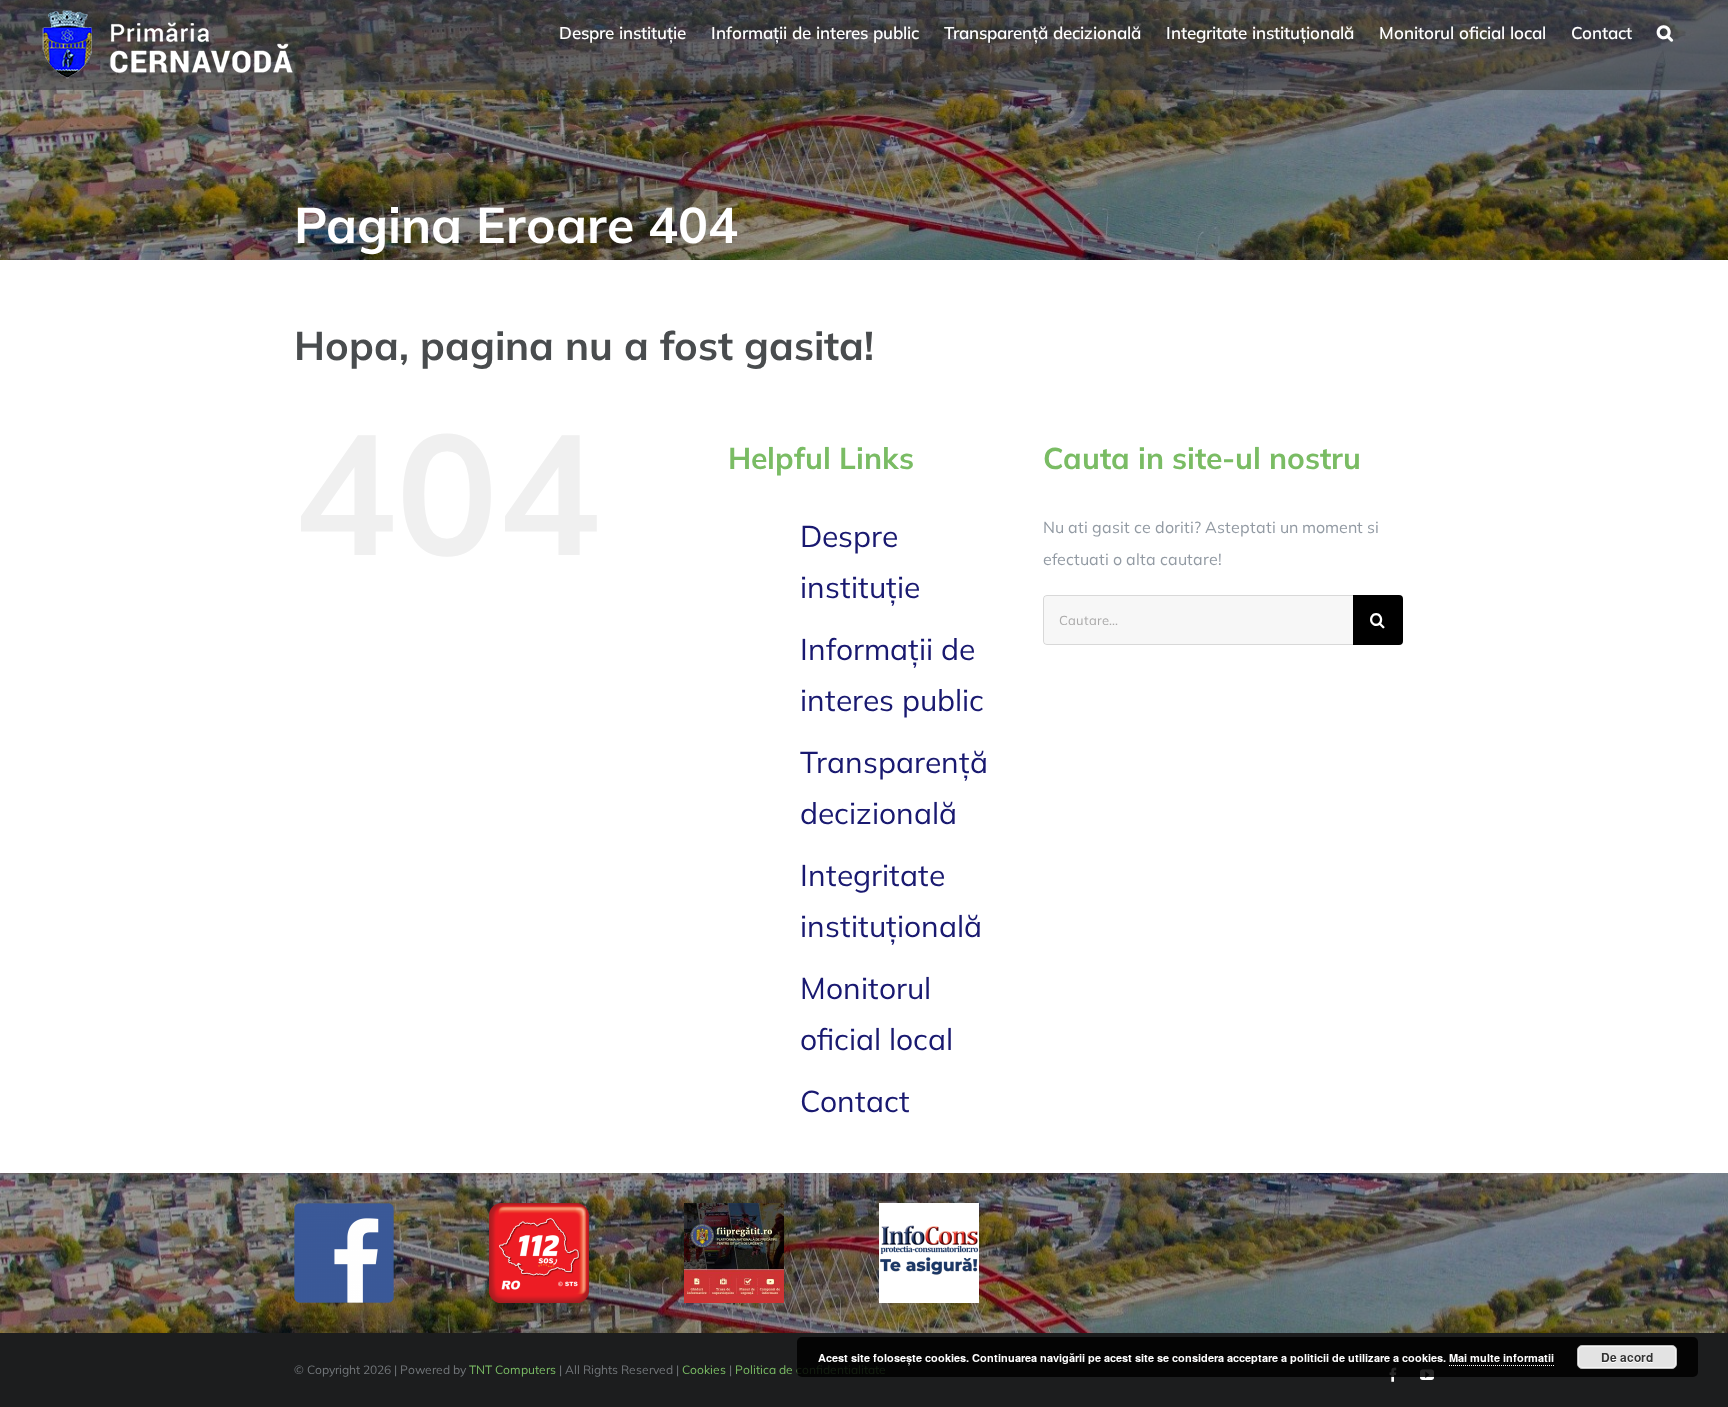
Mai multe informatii (1501, 1357)
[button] (1665, 30)
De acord (1627, 1357)
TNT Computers (512, 1369)
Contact (855, 1101)
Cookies (704, 1369)
